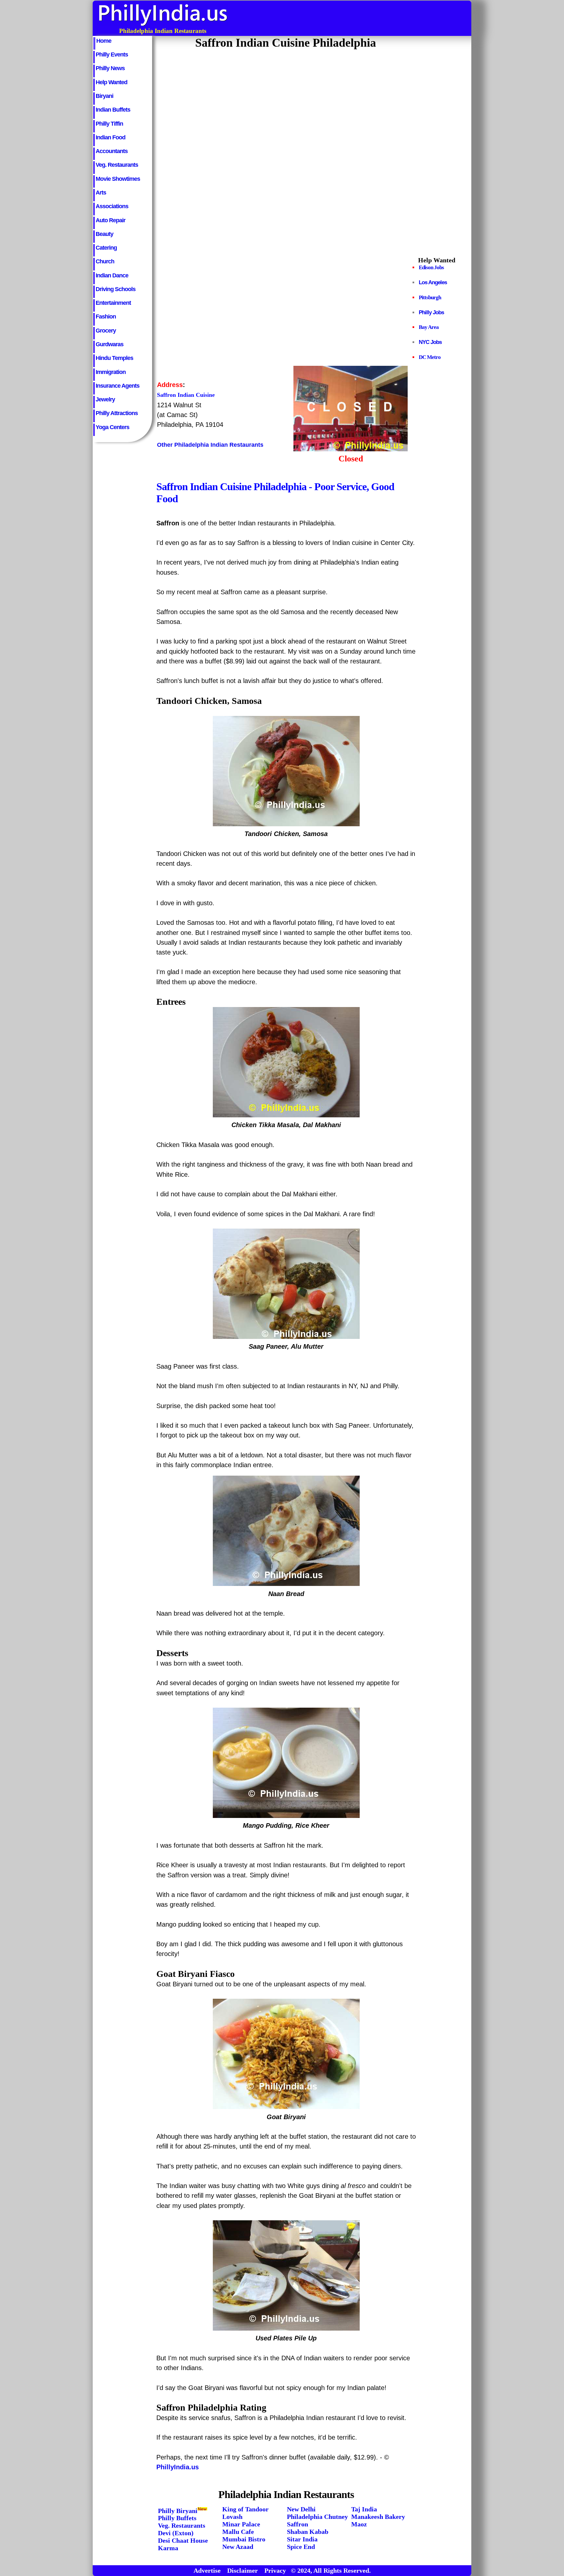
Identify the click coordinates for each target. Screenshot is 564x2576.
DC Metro (430, 357)
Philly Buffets (177, 2518)
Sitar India (302, 2539)
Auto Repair (110, 220)
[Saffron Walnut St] (351, 449)
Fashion (106, 317)
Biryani (104, 96)
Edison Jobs (431, 267)
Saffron (298, 2524)
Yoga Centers (112, 427)
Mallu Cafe (238, 2532)
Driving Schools (116, 289)
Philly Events (112, 54)
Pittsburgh (430, 297)
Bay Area (429, 327)
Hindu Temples (114, 358)
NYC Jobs (430, 342)
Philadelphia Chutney (317, 2517)
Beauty (104, 234)
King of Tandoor (245, 2509)
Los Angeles (433, 282)
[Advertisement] (352, 18)
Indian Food (110, 137)
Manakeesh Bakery (378, 2517)
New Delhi (301, 2509)
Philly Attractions (117, 413)
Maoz (359, 2524)
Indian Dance (112, 275)
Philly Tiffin (109, 124)
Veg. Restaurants (117, 165)
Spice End (301, 2547)
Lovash (232, 2517)
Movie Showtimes (118, 179)
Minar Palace (241, 2524)
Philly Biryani (178, 2510)
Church (105, 261)
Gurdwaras (110, 344)
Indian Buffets (113, 110)
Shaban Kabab (308, 2532)
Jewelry (105, 399)
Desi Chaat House (183, 2540)
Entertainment (113, 303)
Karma (168, 2548)
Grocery (106, 331)
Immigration (111, 372)
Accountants (112, 151)
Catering (106, 248)
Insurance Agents (117, 386)
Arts (101, 193)
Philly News (110, 68)
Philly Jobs (431, 312)
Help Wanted (111, 82)
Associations (112, 206)
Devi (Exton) (176, 2533)
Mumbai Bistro (244, 2539)
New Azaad (238, 2547)
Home (104, 41)
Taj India (364, 2509)
